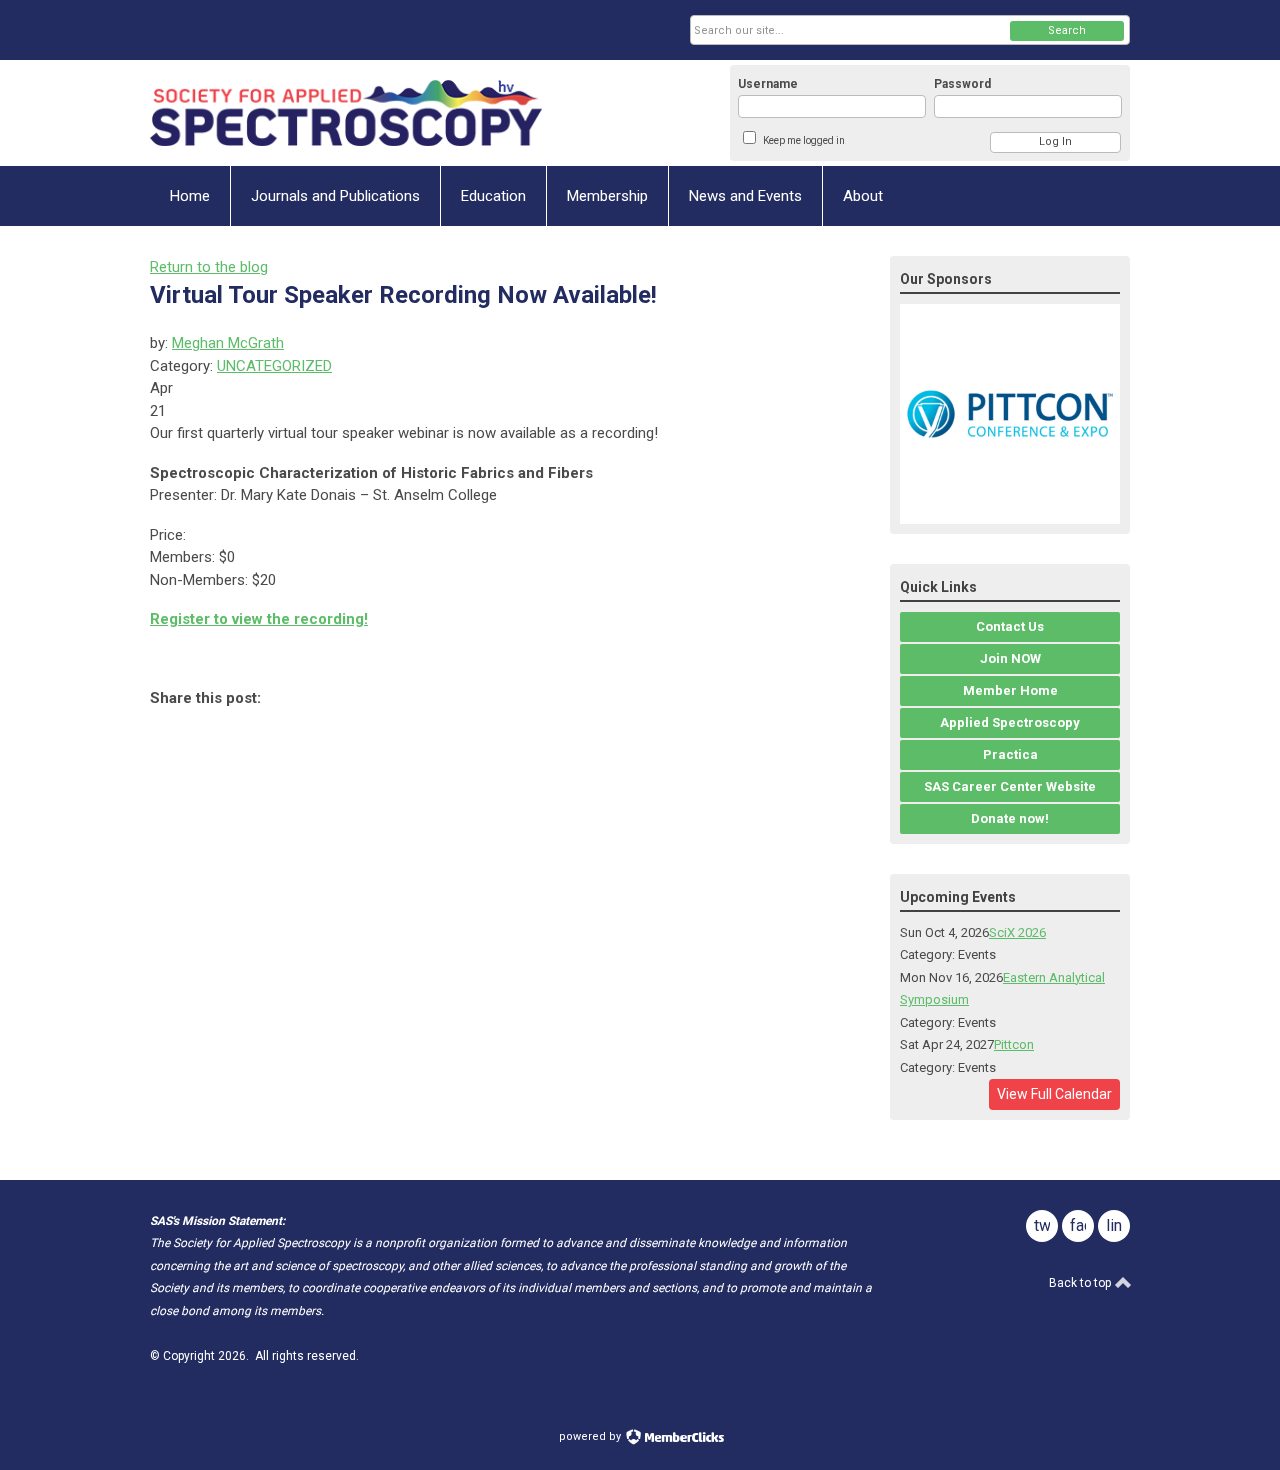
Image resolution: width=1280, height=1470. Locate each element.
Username (768, 84)
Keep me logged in (804, 140)
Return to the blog (209, 267)
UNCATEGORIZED (274, 366)
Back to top (1081, 1283)
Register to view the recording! (259, 619)
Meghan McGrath (228, 343)
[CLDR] (346, 113)
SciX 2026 (1017, 932)
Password (962, 84)
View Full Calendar (1054, 1094)
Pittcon (1014, 1044)
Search (1067, 30)
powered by (591, 1436)
